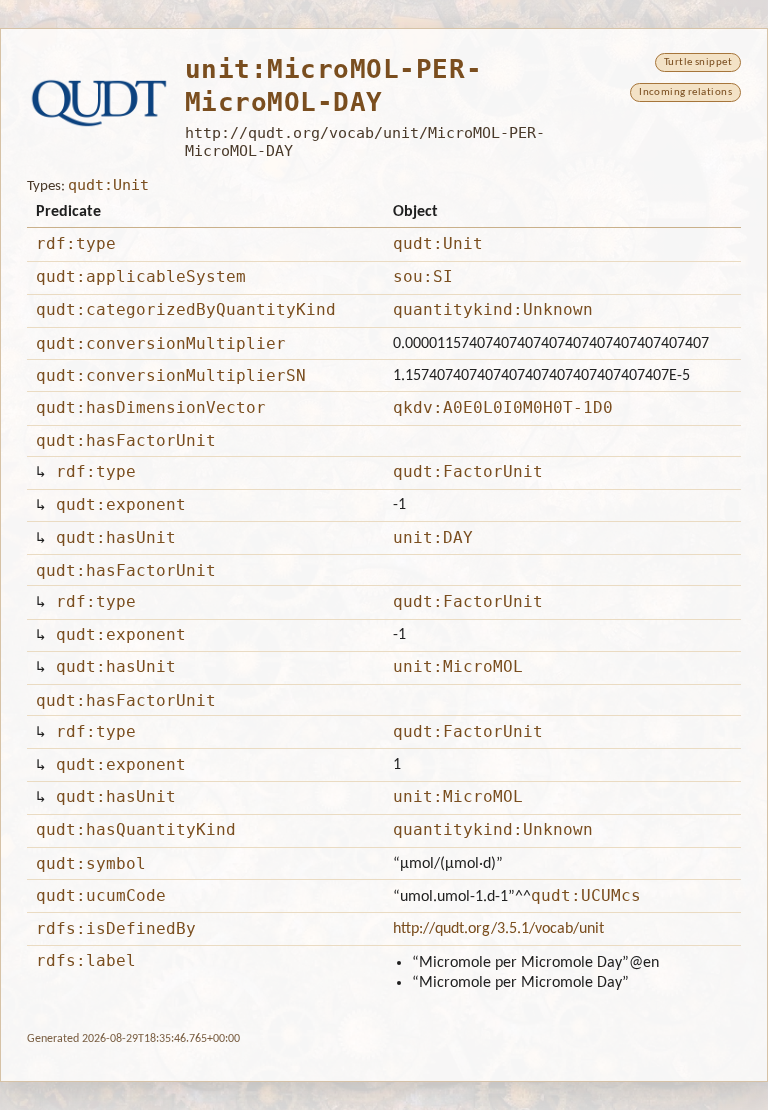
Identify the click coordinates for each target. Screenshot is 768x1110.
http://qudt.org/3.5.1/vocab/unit (498, 929)
